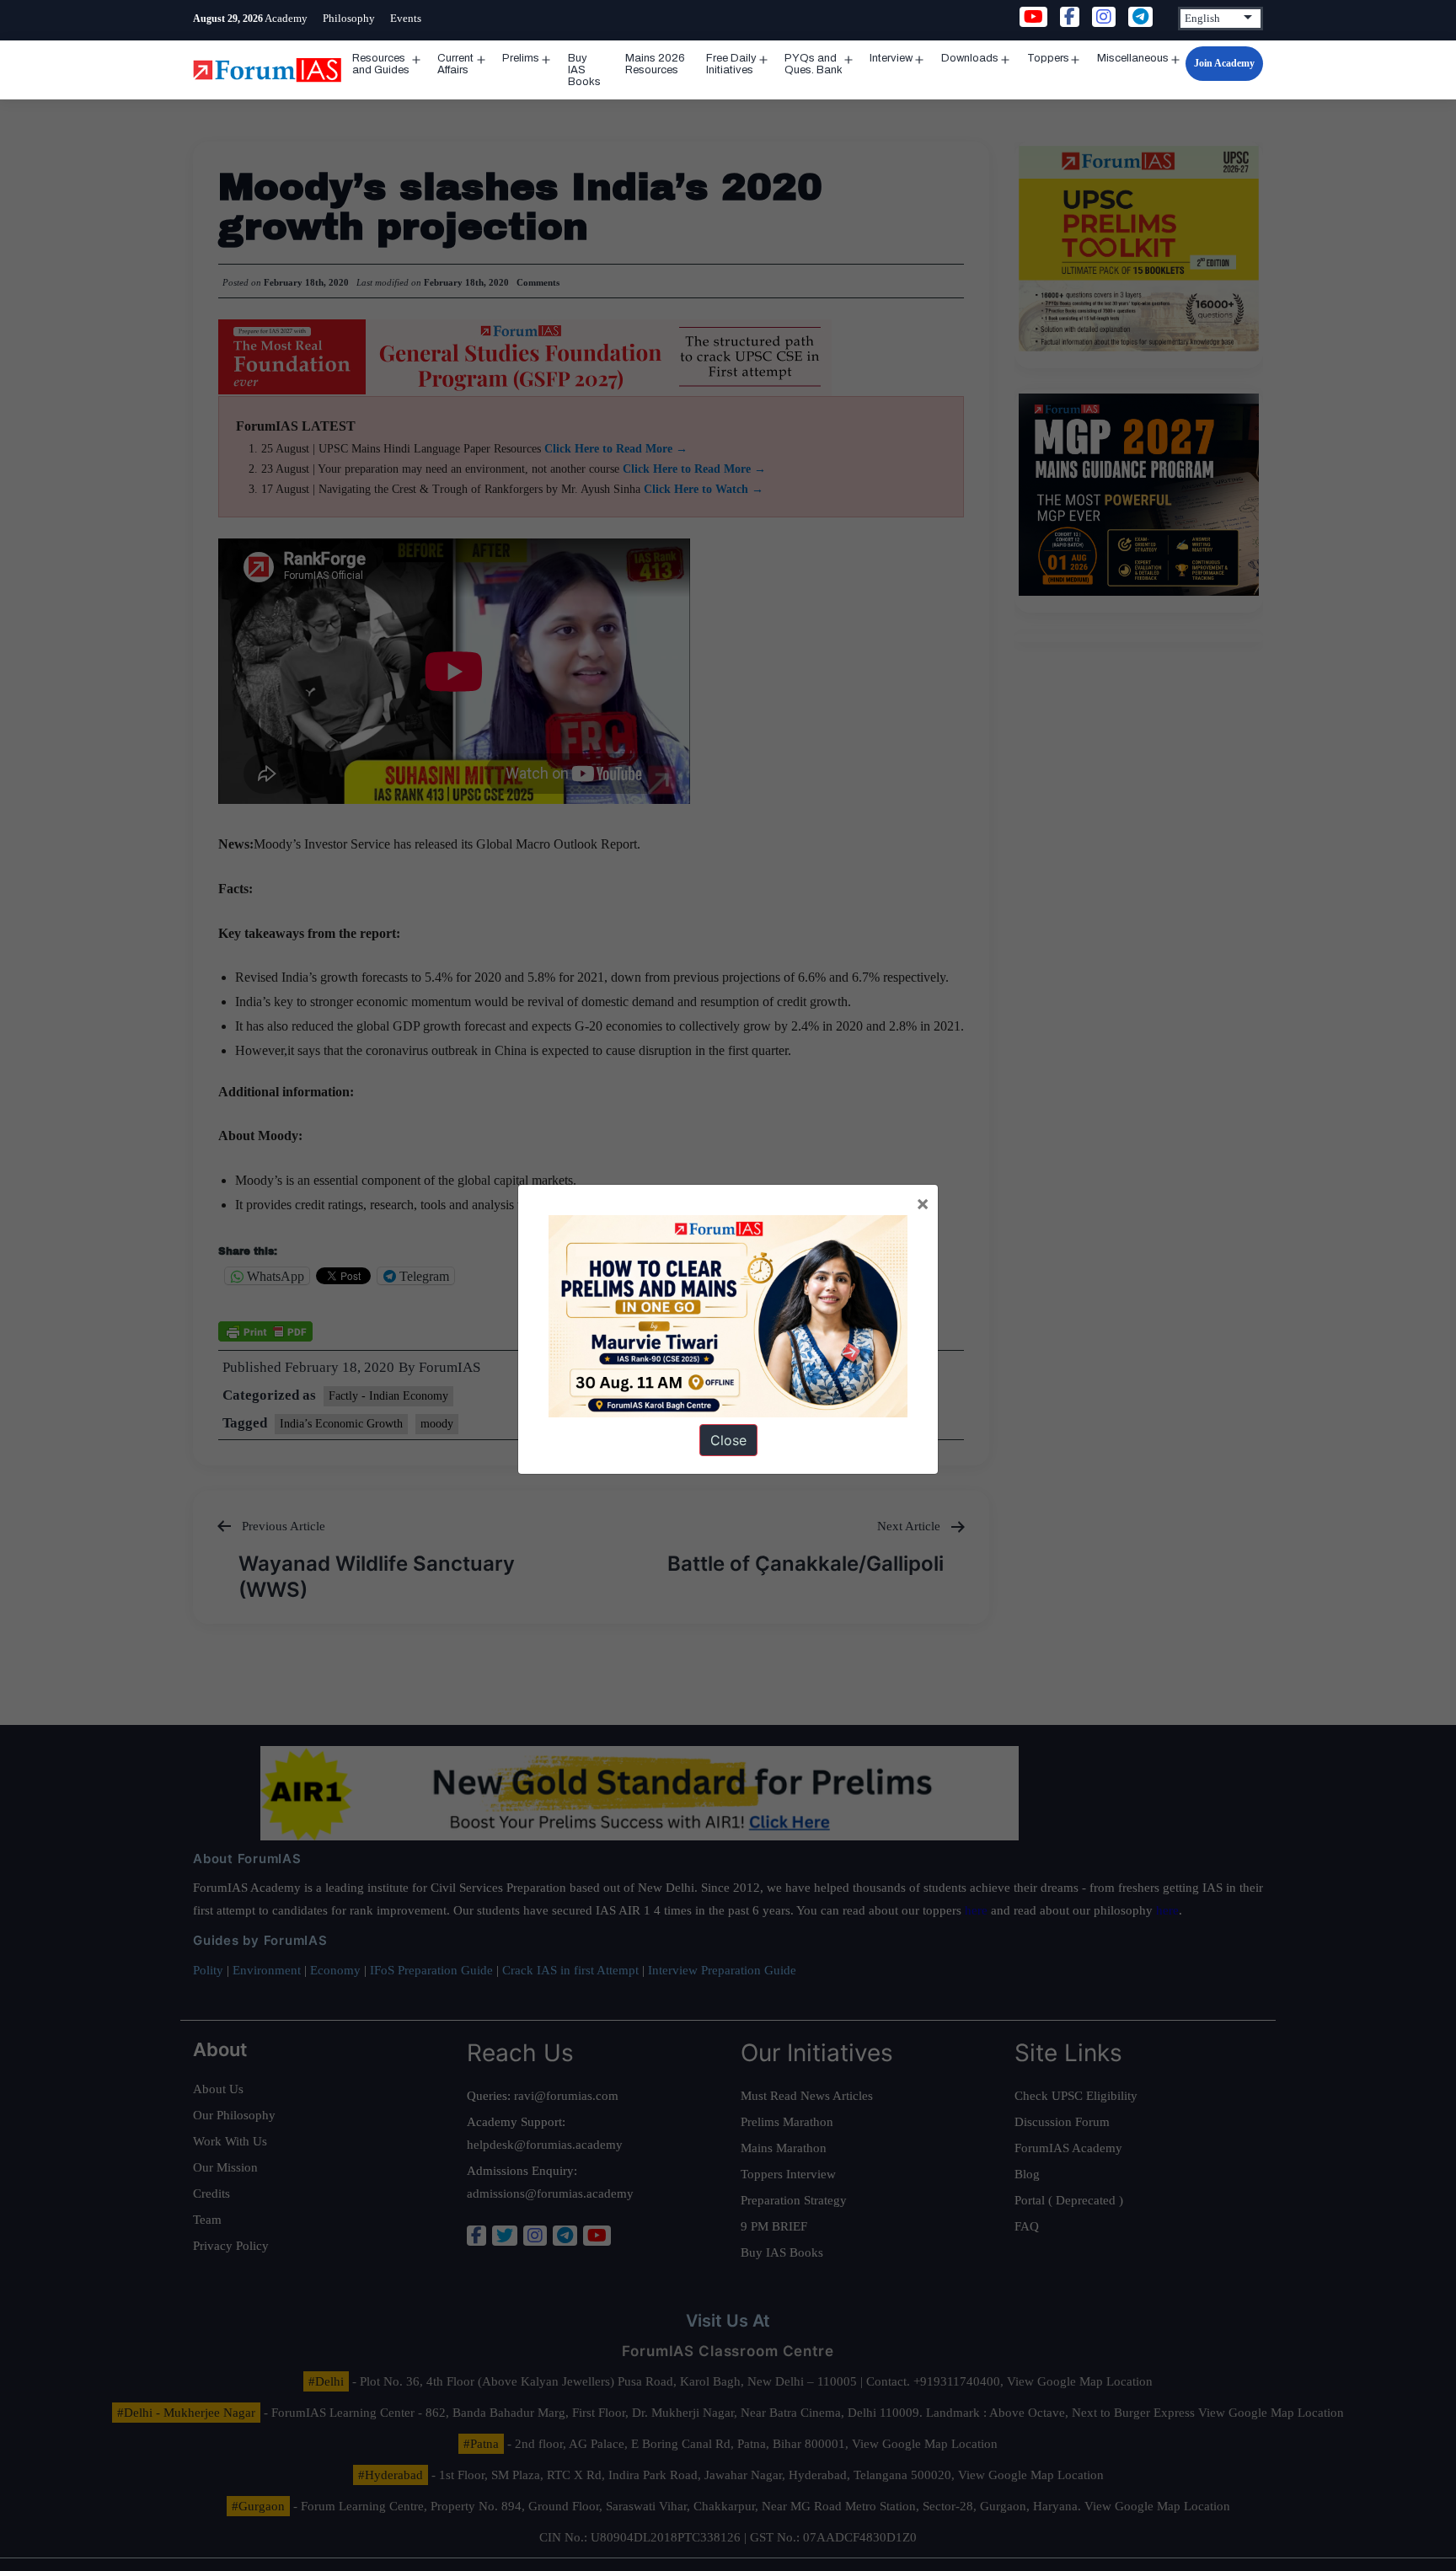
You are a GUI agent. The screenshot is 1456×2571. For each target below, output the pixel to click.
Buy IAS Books (584, 70)
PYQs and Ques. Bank (814, 64)
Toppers (1048, 58)
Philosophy (349, 18)
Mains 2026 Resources (655, 64)
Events (406, 18)
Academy (286, 18)
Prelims (521, 58)
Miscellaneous (1133, 58)
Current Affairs (455, 64)
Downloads (970, 58)
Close (728, 1440)
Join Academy (1224, 63)
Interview (891, 58)
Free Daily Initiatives (731, 64)
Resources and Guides (381, 64)
